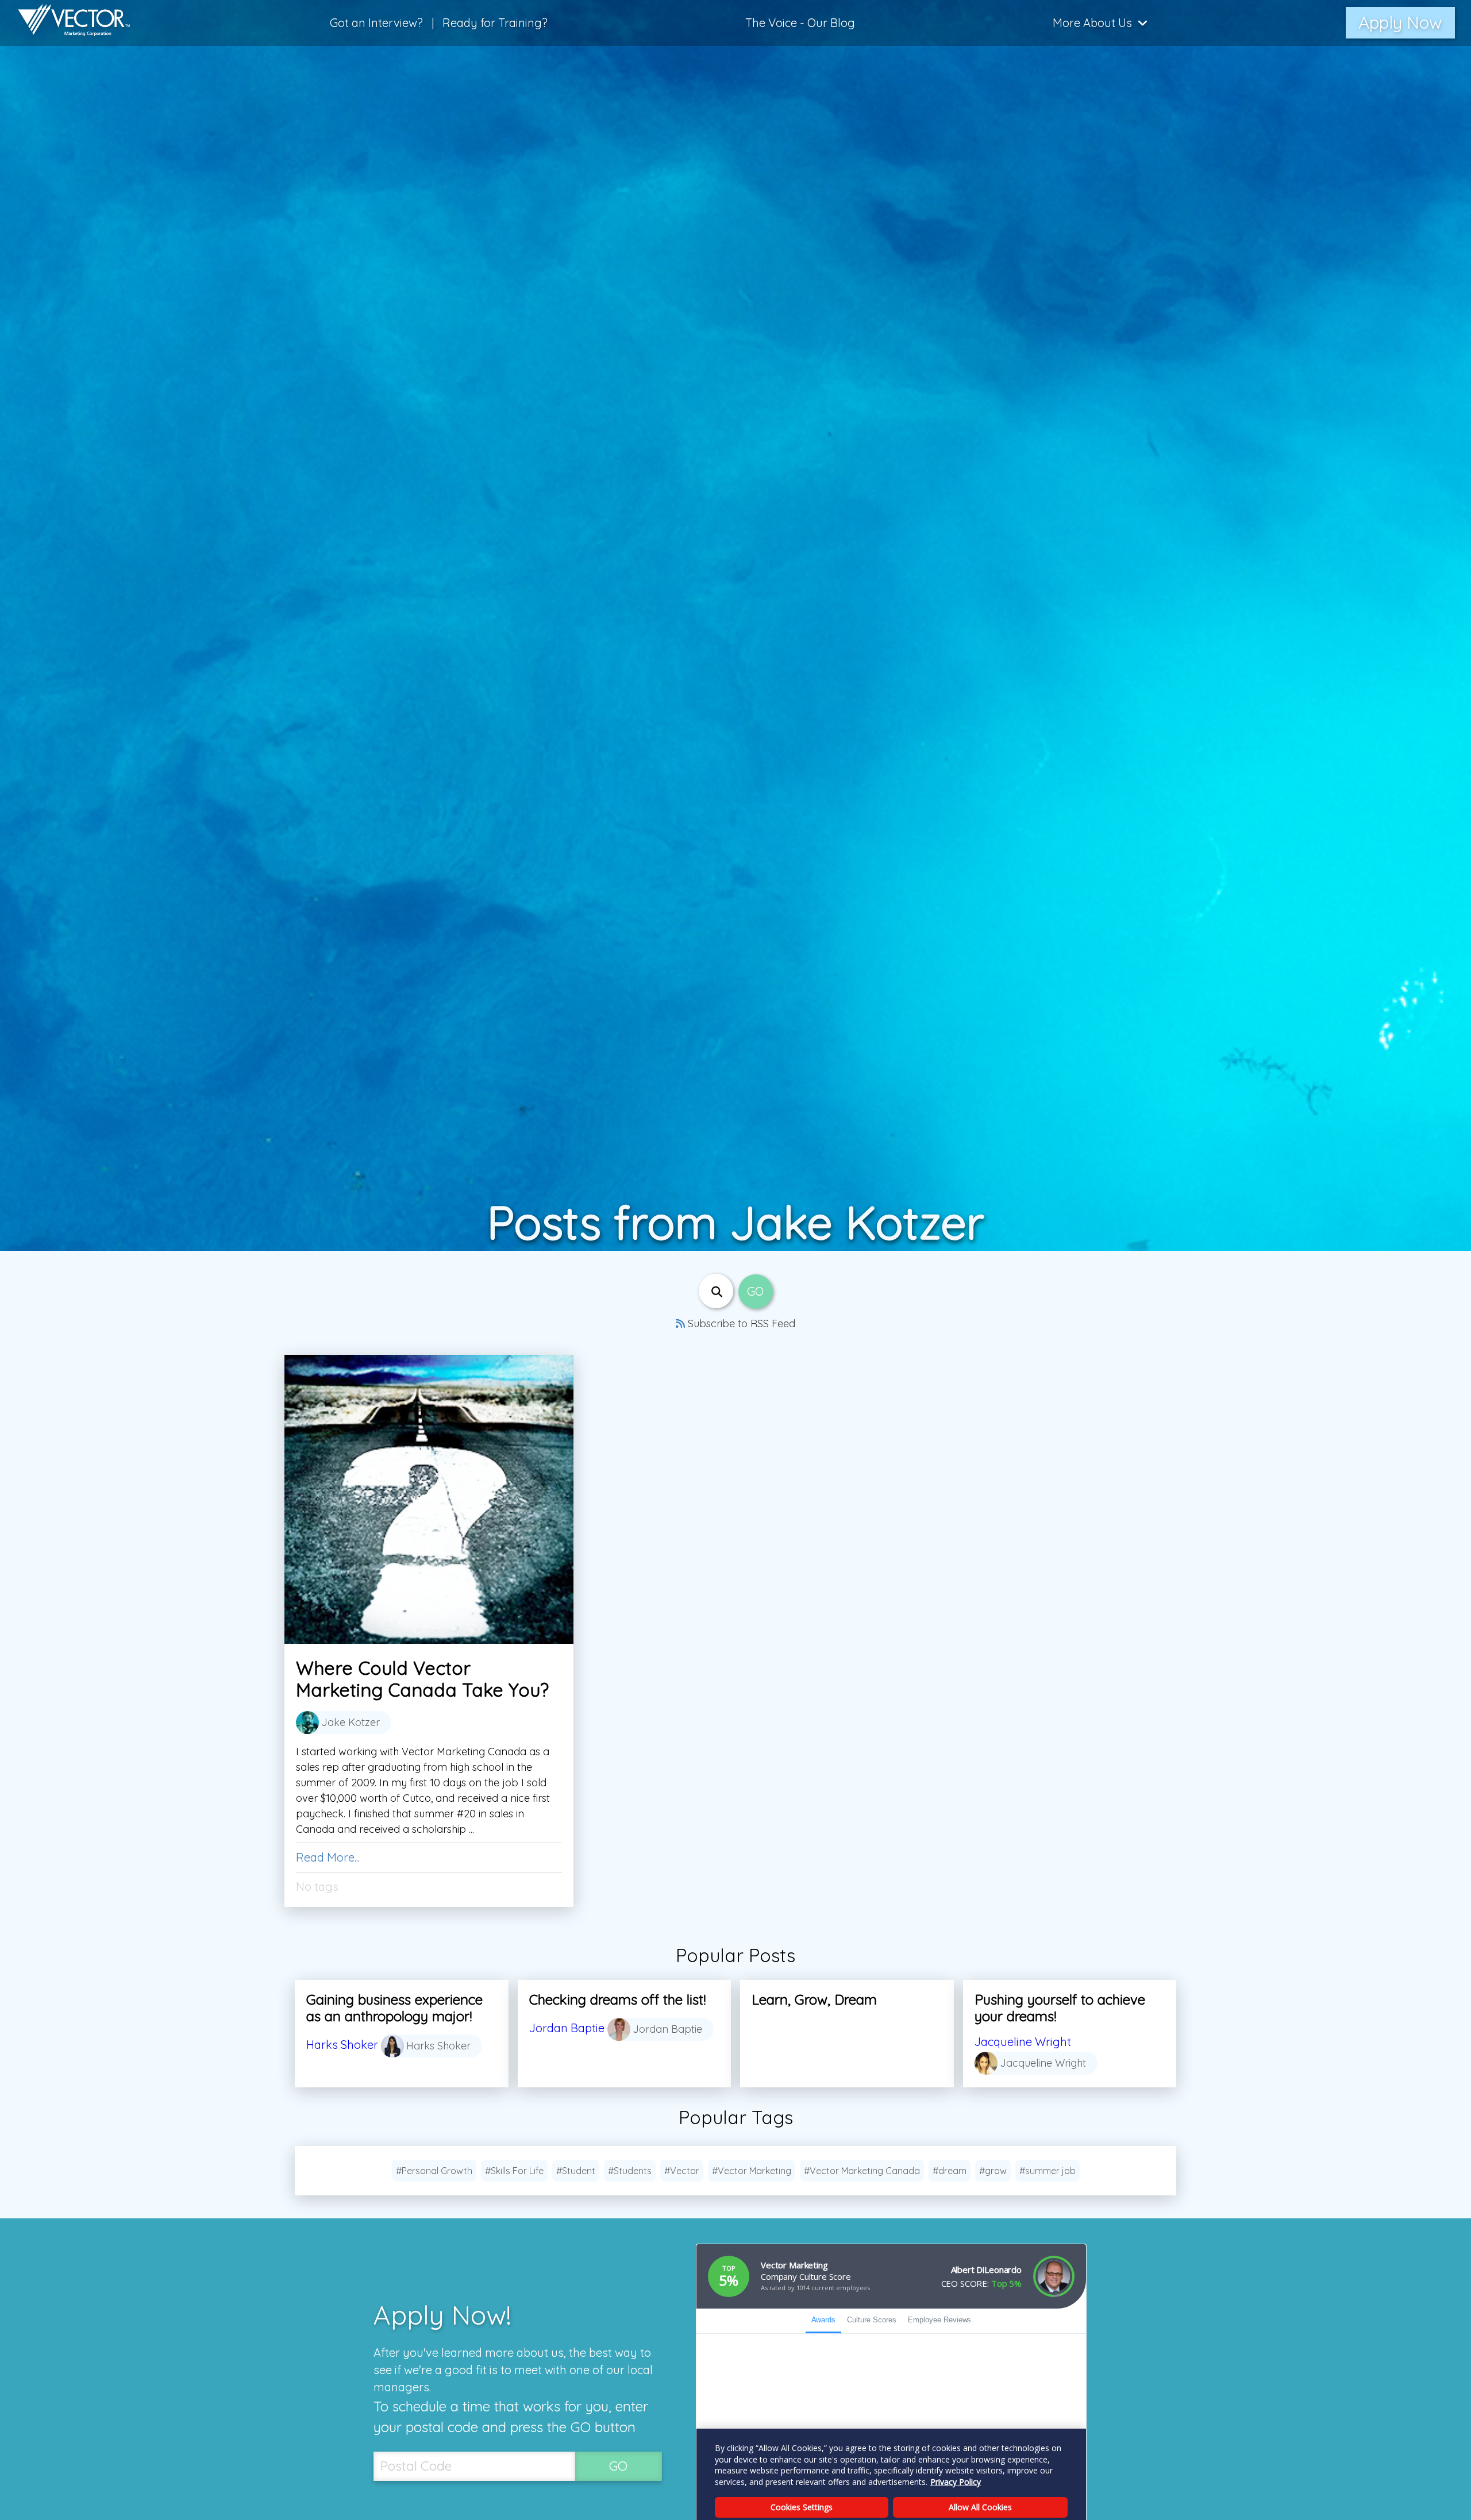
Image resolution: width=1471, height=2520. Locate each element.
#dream (950, 2171)
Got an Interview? (376, 23)
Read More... (328, 1857)
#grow (993, 2171)
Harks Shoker (342, 2045)
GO (618, 2466)
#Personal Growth (434, 2171)
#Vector (682, 2171)
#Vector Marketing (752, 2171)
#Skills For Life (514, 2171)
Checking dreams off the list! (617, 1999)
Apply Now (1400, 22)
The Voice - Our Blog (800, 23)
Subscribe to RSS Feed (740, 1323)
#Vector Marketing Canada (862, 2171)
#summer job (1048, 2171)
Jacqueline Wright (1023, 2042)
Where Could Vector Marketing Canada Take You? (422, 1679)
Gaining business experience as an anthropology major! (394, 2008)
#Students (630, 2171)
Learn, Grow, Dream (814, 1999)
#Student (576, 2171)
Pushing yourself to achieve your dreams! (1060, 2008)
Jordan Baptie (567, 2028)
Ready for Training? (495, 23)
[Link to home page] (68, 23)
